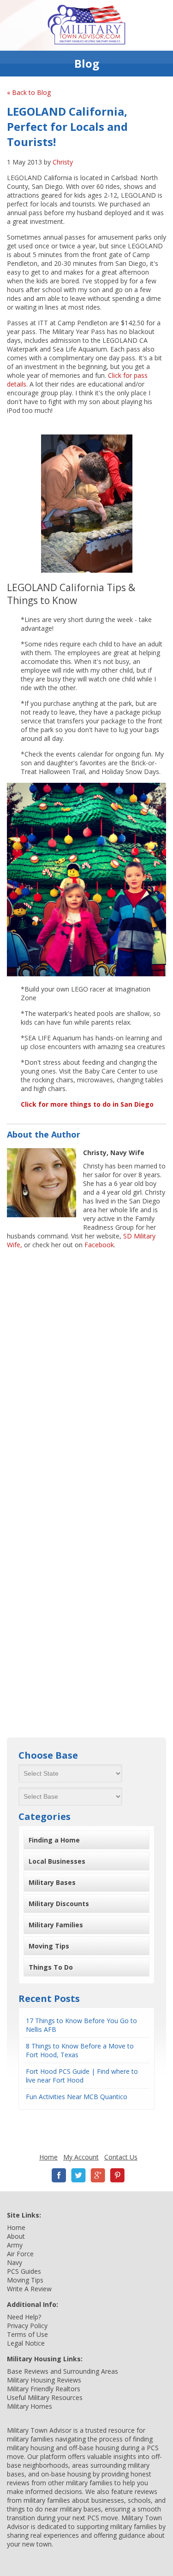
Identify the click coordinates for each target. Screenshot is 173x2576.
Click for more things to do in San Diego (87, 1104)
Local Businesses (57, 1861)
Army (15, 2245)
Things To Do (51, 1967)
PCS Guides (24, 2271)
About (16, 2236)
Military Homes (30, 2406)
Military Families (56, 1925)
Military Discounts (59, 1904)
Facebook (99, 1245)
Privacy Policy (27, 2326)
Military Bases (52, 1882)
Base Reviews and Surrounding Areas (63, 2371)
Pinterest (117, 2175)
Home (48, 2157)
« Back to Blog (29, 92)
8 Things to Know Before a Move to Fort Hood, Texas (80, 2050)
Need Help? (24, 2317)
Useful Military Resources (45, 2397)
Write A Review (29, 2289)
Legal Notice (26, 2343)
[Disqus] (86, 1371)
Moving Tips (49, 1946)
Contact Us (121, 2157)
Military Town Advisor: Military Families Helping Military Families (86, 25)
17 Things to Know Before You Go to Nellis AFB (81, 2025)
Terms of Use (27, 2334)
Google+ (98, 2175)
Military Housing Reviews (44, 2380)
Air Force (20, 2254)
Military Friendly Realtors (44, 2389)
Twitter (78, 2175)
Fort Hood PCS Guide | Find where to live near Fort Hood (82, 2076)
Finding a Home (54, 1840)
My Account (81, 2157)
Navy (15, 2262)
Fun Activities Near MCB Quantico (77, 2097)
